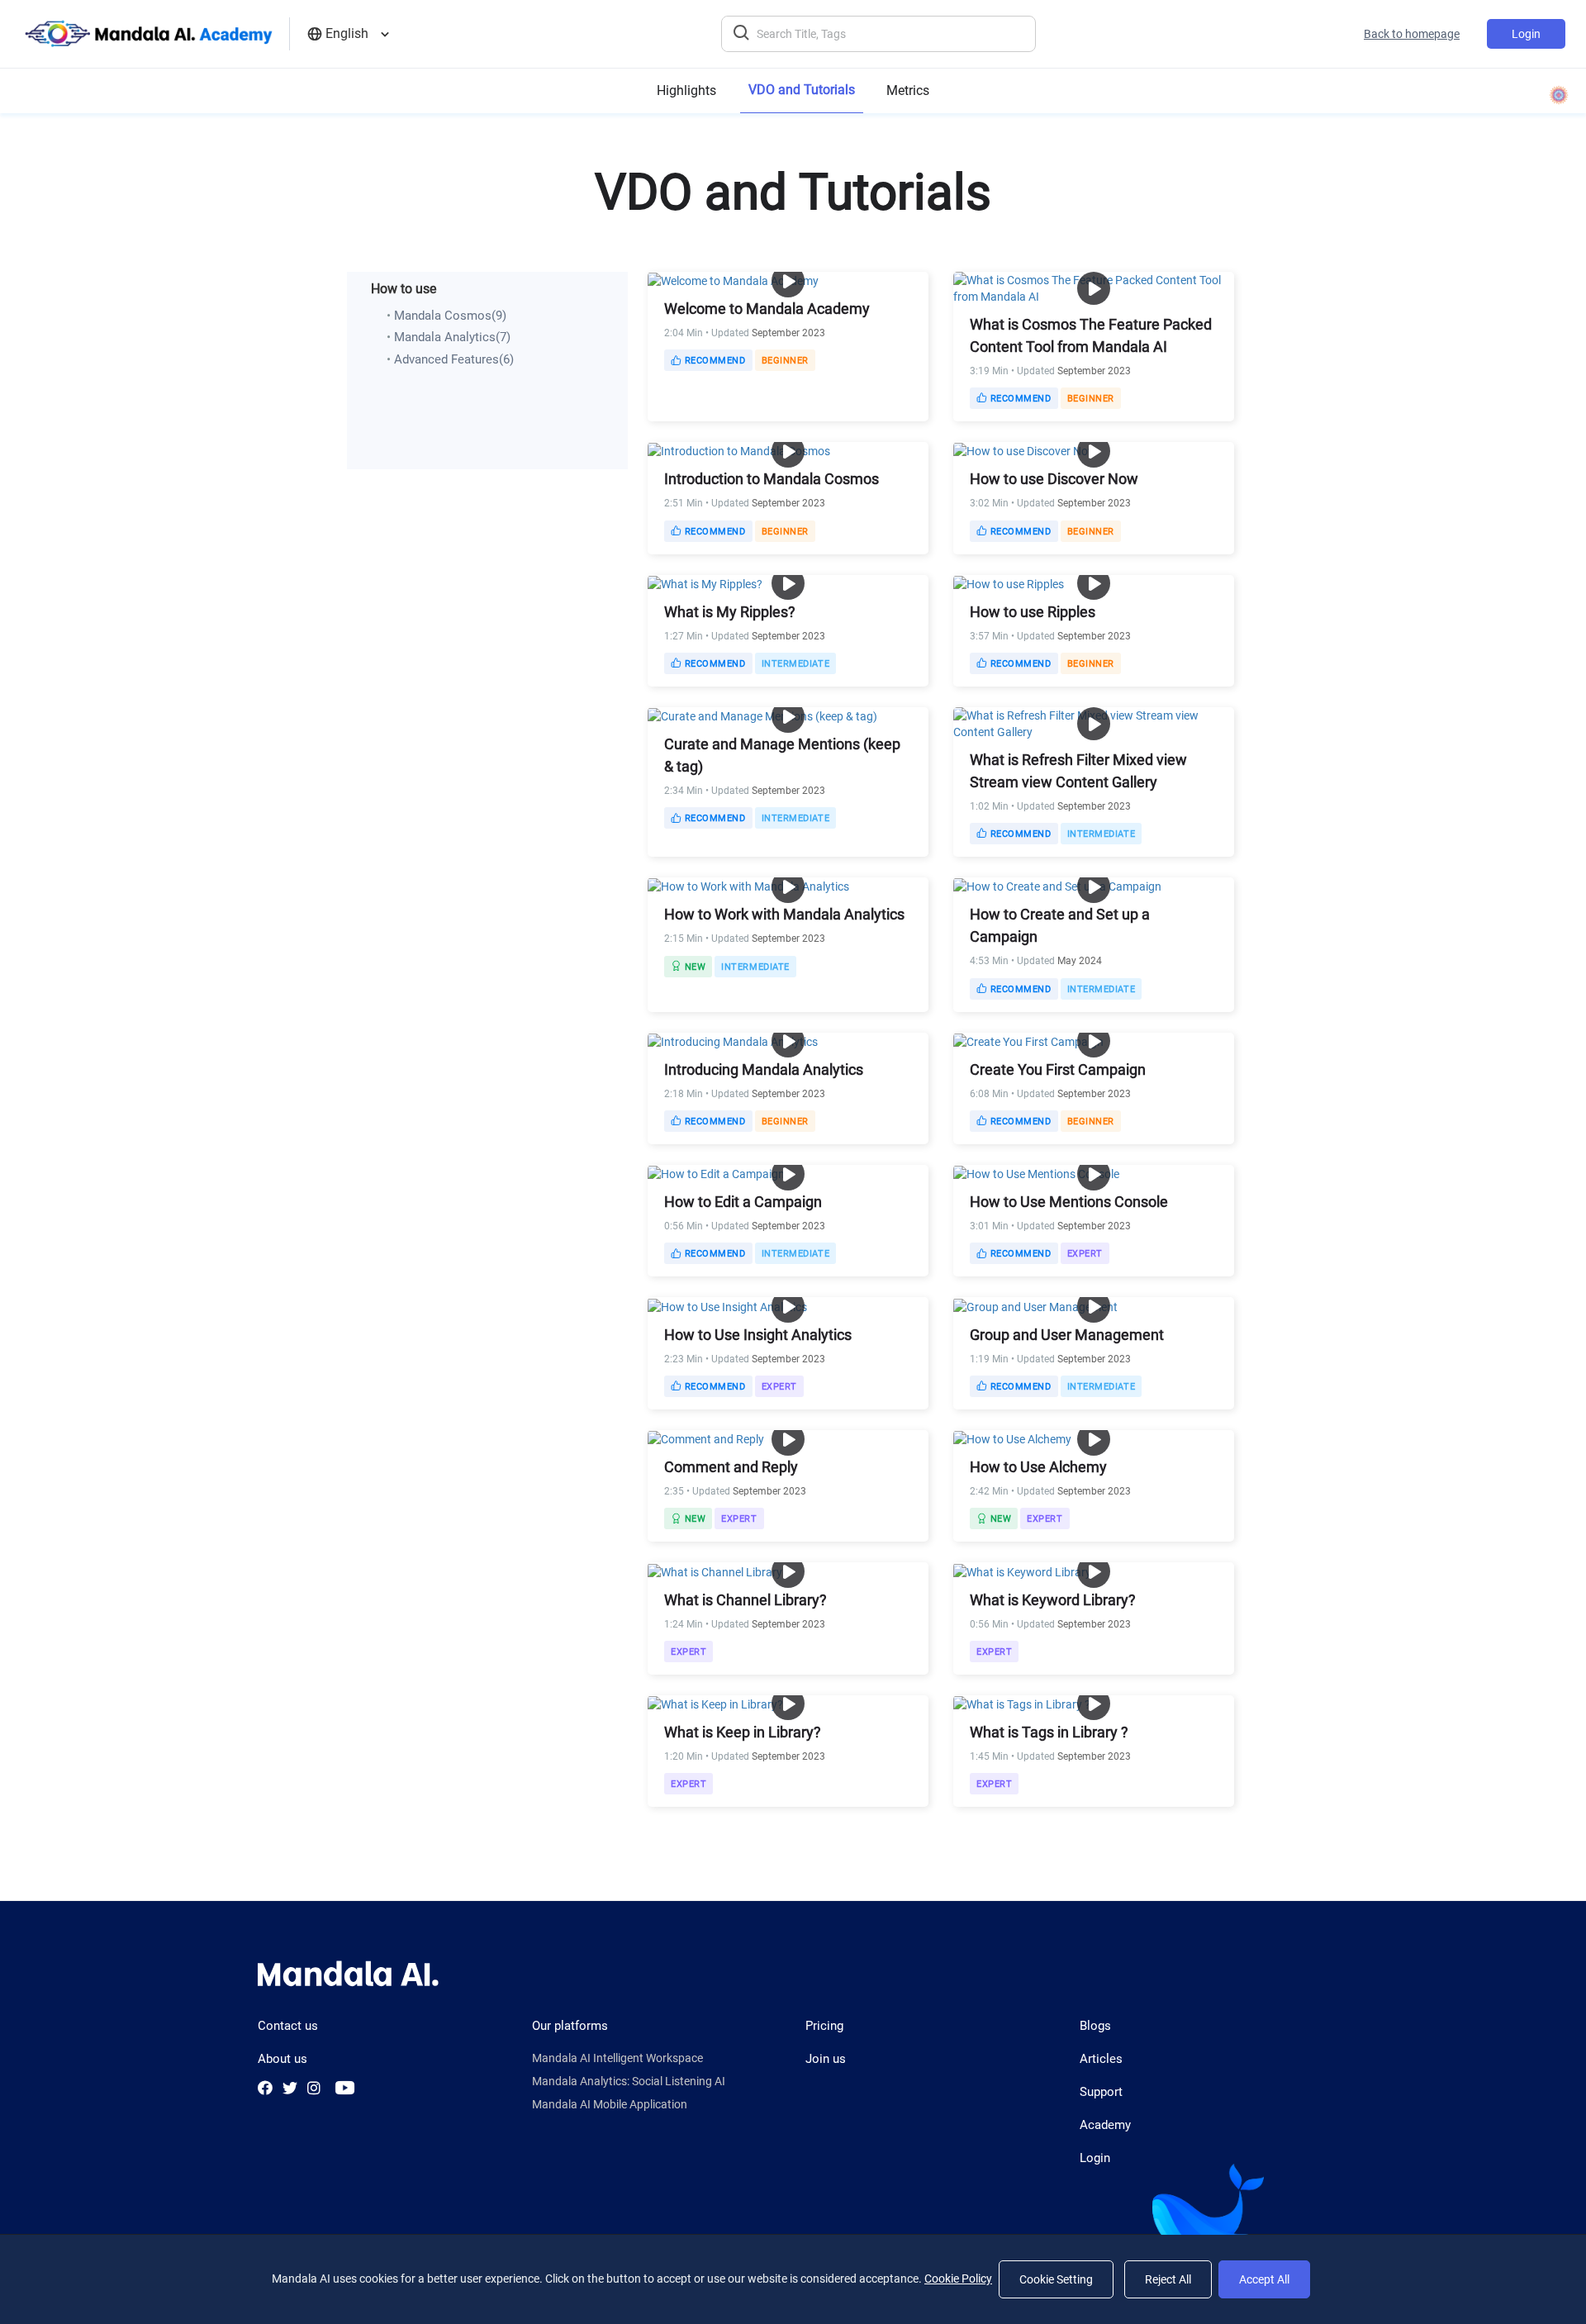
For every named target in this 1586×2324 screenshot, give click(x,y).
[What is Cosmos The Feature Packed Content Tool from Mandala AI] (1094, 288)
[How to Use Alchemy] (1012, 1438)
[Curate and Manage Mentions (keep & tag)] (762, 715)
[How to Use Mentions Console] (1036, 1173)
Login (1526, 34)
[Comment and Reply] (706, 1438)
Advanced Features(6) (454, 359)
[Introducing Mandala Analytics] (733, 1041)
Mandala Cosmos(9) (450, 316)
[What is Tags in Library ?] (1022, 1704)
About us (283, 2059)
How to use (404, 289)
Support (1101, 2092)
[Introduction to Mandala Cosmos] (739, 450)
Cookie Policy (958, 2279)
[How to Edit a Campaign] (716, 1173)
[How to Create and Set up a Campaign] (1057, 886)
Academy (1105, 2125)
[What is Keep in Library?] (715, 1704)
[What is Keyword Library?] (1025, 1571)
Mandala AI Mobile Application (610, 2104)
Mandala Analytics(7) (452, 337)
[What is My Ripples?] (705, 583)
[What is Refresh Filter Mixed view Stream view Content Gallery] (1094, 723)
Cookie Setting (1056, 2279)
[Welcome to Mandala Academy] (733, 280)
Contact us (288, 2026)
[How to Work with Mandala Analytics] (748, 886)
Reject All (1168, 2279)
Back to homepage (1412, 34)
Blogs (1095, 2026)
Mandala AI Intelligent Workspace (617, 2058)
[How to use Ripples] (1009, 583)
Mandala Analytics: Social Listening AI (629, 2081)
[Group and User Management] (1035, 1305)
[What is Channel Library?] (718, 1571)
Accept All (1264, 2279)
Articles (1101, 2059)
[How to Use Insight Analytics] (727, 1305)
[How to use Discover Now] (1025, 450)
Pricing (824, 2026)
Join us (826, 2059)
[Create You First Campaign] (1028, 1041)
